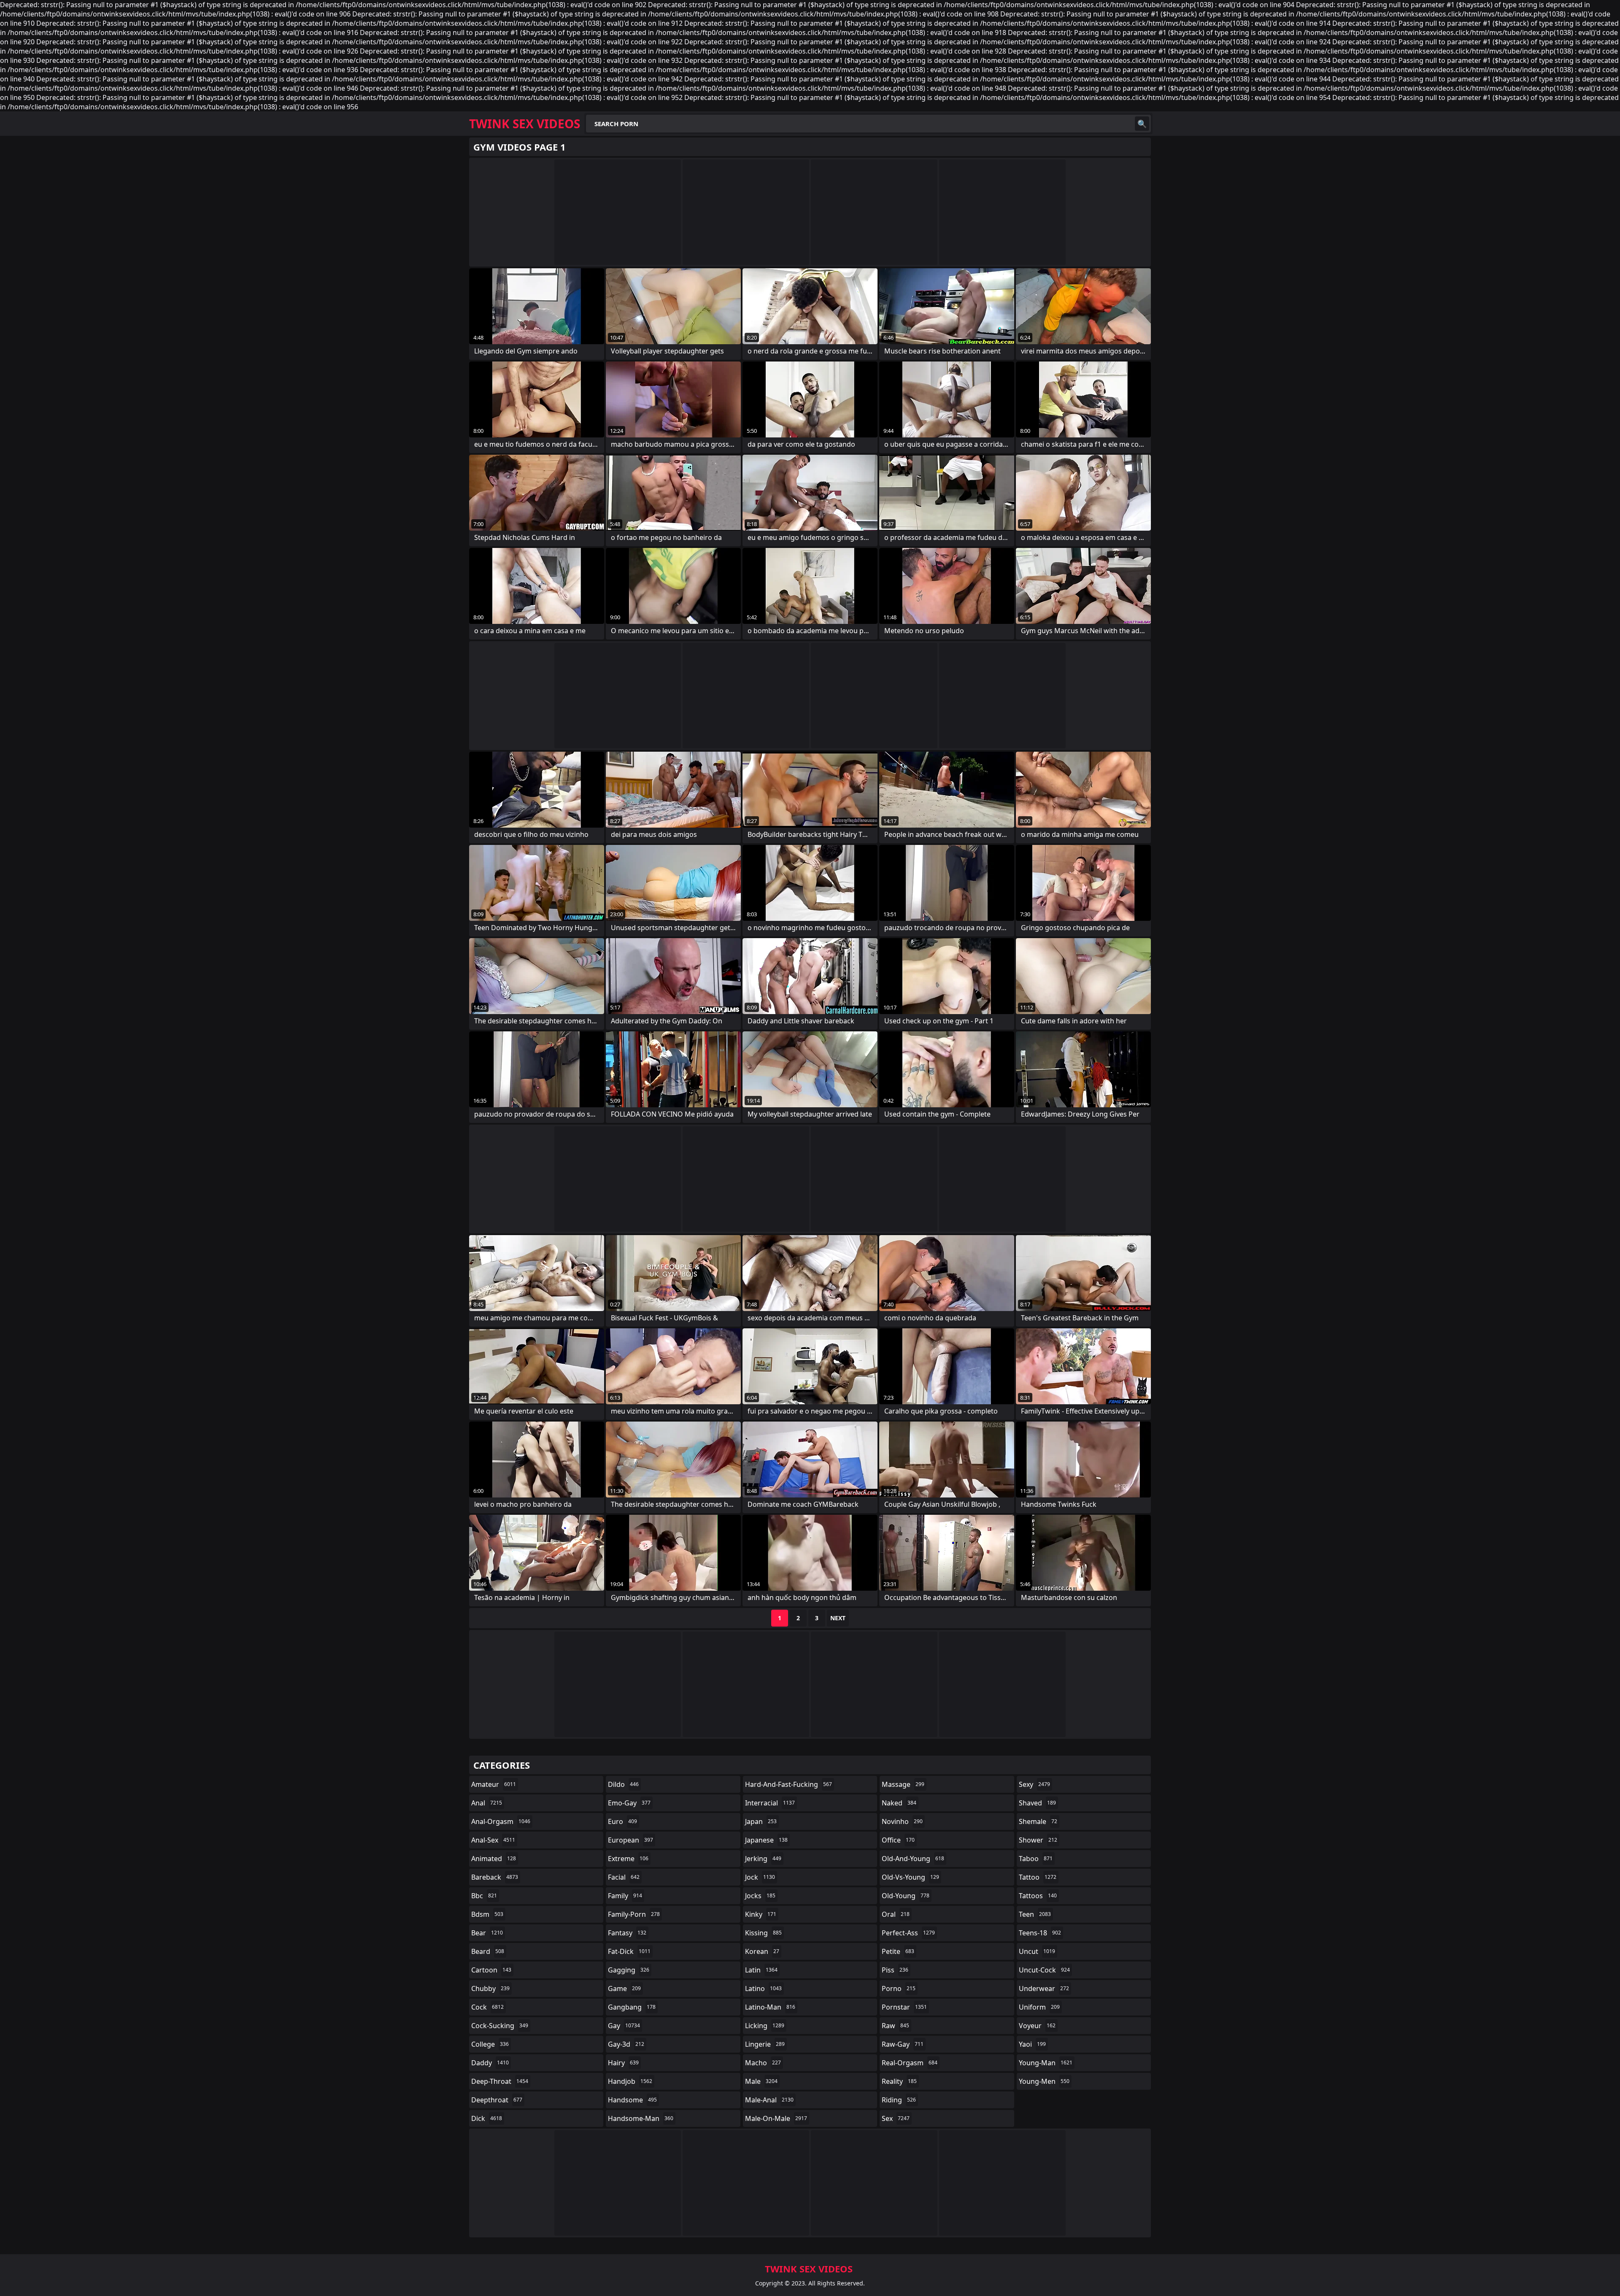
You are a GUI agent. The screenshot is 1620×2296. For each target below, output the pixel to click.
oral (896, 1914)
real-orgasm (910, 2063)
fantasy (627, 1933)
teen (1035, 1914)
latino (763, 1988)
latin (761, 1970)
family (625, 1896)
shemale (1038, 1821)
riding (899, 2100)
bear (487, 1933)
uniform (1039, 2007)
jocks (760, 1896)
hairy (623, 2063)
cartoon (491, 1970)
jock (760, 1877)
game (624, 1988)
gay (624, 2026)
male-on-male (776, 2118)
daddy (490, 2063)
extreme (628, 1859)
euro (622, 1821)
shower (1038, 1840)
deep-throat (500, 2081)
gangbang (632, 2007)
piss (895, 1970)
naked (899, 1803)
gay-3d (626, 2044)
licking (765, 2026)
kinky (761, 1914)
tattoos (1038, 1896)
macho (763, 2063)
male (761, 2081)
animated (494, 1859)
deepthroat (497, 2100)
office (898, 1840)
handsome (632, 2100)
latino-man (770, 2007)
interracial (770, 1803)
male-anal (769, 2100)
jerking (763, 1859)
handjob (630, 2081)
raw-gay (903, 2044)
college (490, 2044)
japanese (766, 1840)
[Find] (1142, 124)
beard (488, 1951)
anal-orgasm (501, 1821)
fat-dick (629, 1951)
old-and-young (913, 1859)
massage (903, 1784)
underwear (1044, 1988)
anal (487, 1803)
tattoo (1038, 1877)
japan (761, 1821)
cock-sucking (500, 2026)
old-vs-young (910, 1877)
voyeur (1037, 2026)
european (630, 1840)
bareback (495, 1877)
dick (487, 2118)
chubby (490, 1988)
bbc (484, 1896)
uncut (1037, 1951)
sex (896, 2118)
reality (899, 2081)
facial (624, 1877)
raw (895, 2026)
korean (762, 1951)
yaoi (1032, 2044)
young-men (1044, 2081)
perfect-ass (908, 1933)
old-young (906, 1896)
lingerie (765, 2044)
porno (899, 1988)
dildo (623, 1784)
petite (898, 1951)
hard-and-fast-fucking (788, 1784)
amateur (494, 1784)
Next (838, 1618)
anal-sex (493, 1840)
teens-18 (1040, 1933)
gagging (629, 1970)
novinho (902, 1821)
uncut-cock (1044, 1970)
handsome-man (641, 2118)
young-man (1046, 2063)
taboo (1036, 1859)
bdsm (487, 1914)
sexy (1034, 1784)
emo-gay (629, 1803)
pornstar (904, 2007)
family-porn (634, 1914)
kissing (763, 1933)
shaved (1037, 1803)
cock (487, 2007)
